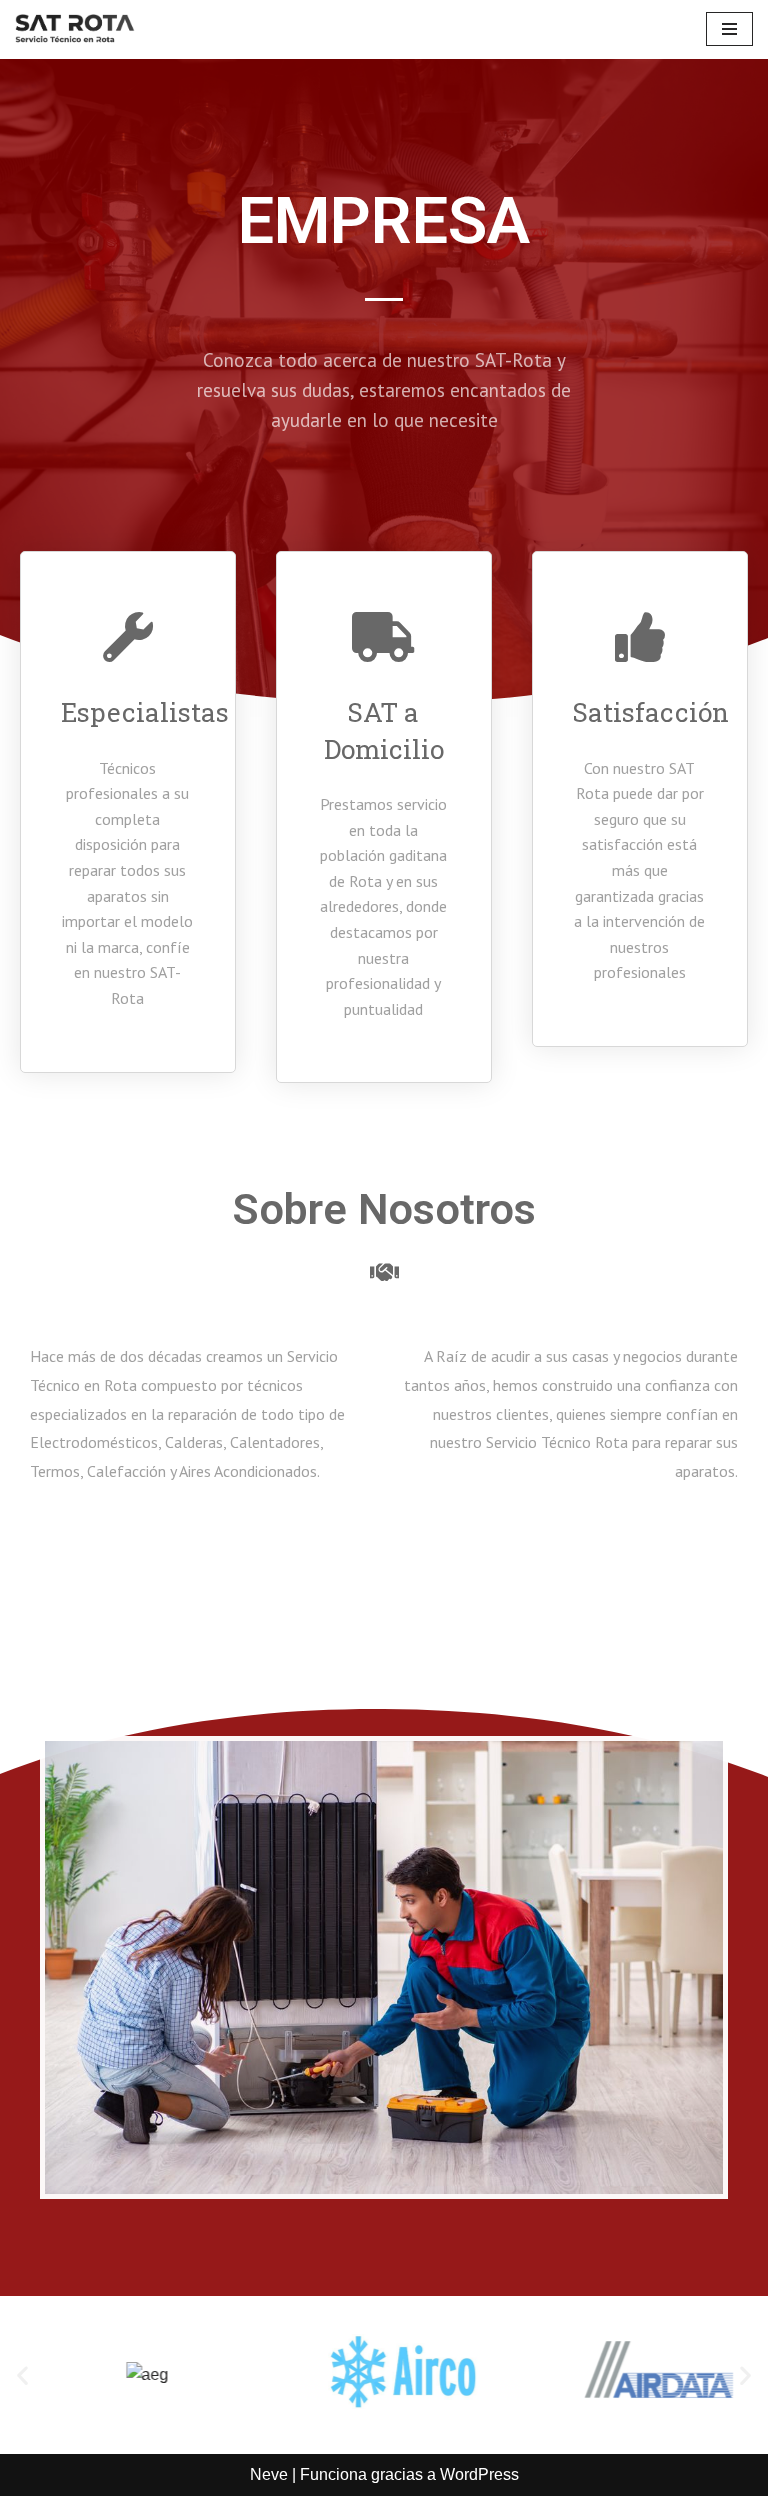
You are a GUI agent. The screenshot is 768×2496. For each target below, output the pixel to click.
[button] (22, 2375)
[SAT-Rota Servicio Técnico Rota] (75, 29)
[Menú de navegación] (729, 29)
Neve (269, 2474)
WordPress (479, 2474)
